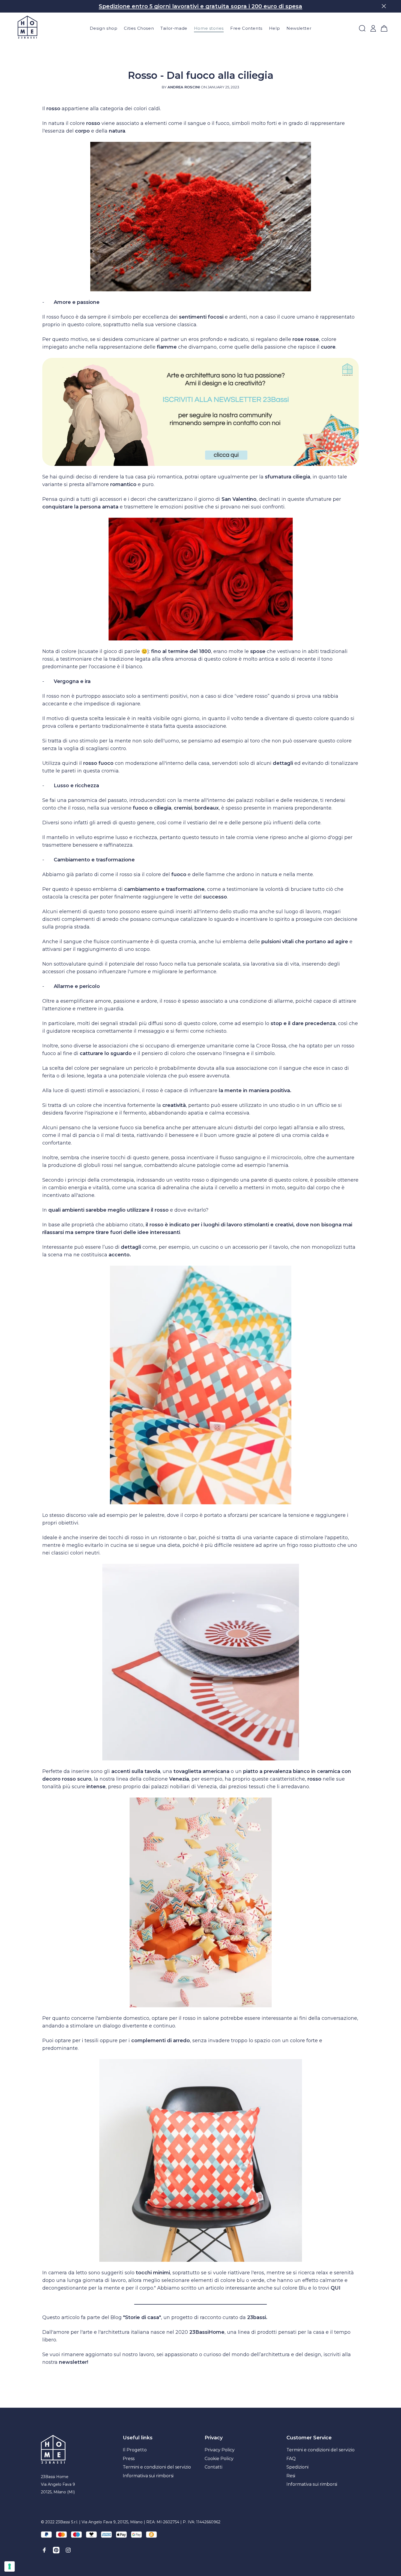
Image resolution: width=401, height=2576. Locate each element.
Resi (291, 2476)
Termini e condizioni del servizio (157, 2467)
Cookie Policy (219, 2459)
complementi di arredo (161, 2041)
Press (129, 2459)
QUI (336, 2288)
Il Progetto (135, 2450)
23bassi (257, 2317)
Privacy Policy (220, 2450)
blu (241, 2280)
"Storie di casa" (142, 2317)
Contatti (213, 2467)
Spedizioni (297, 2467)
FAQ (291, 2459)
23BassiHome (207, 2332)
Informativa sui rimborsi (148, 2476)
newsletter (73, 2362)
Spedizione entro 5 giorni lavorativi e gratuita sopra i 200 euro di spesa (200, 6)
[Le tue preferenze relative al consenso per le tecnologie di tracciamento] (10, 2566)
